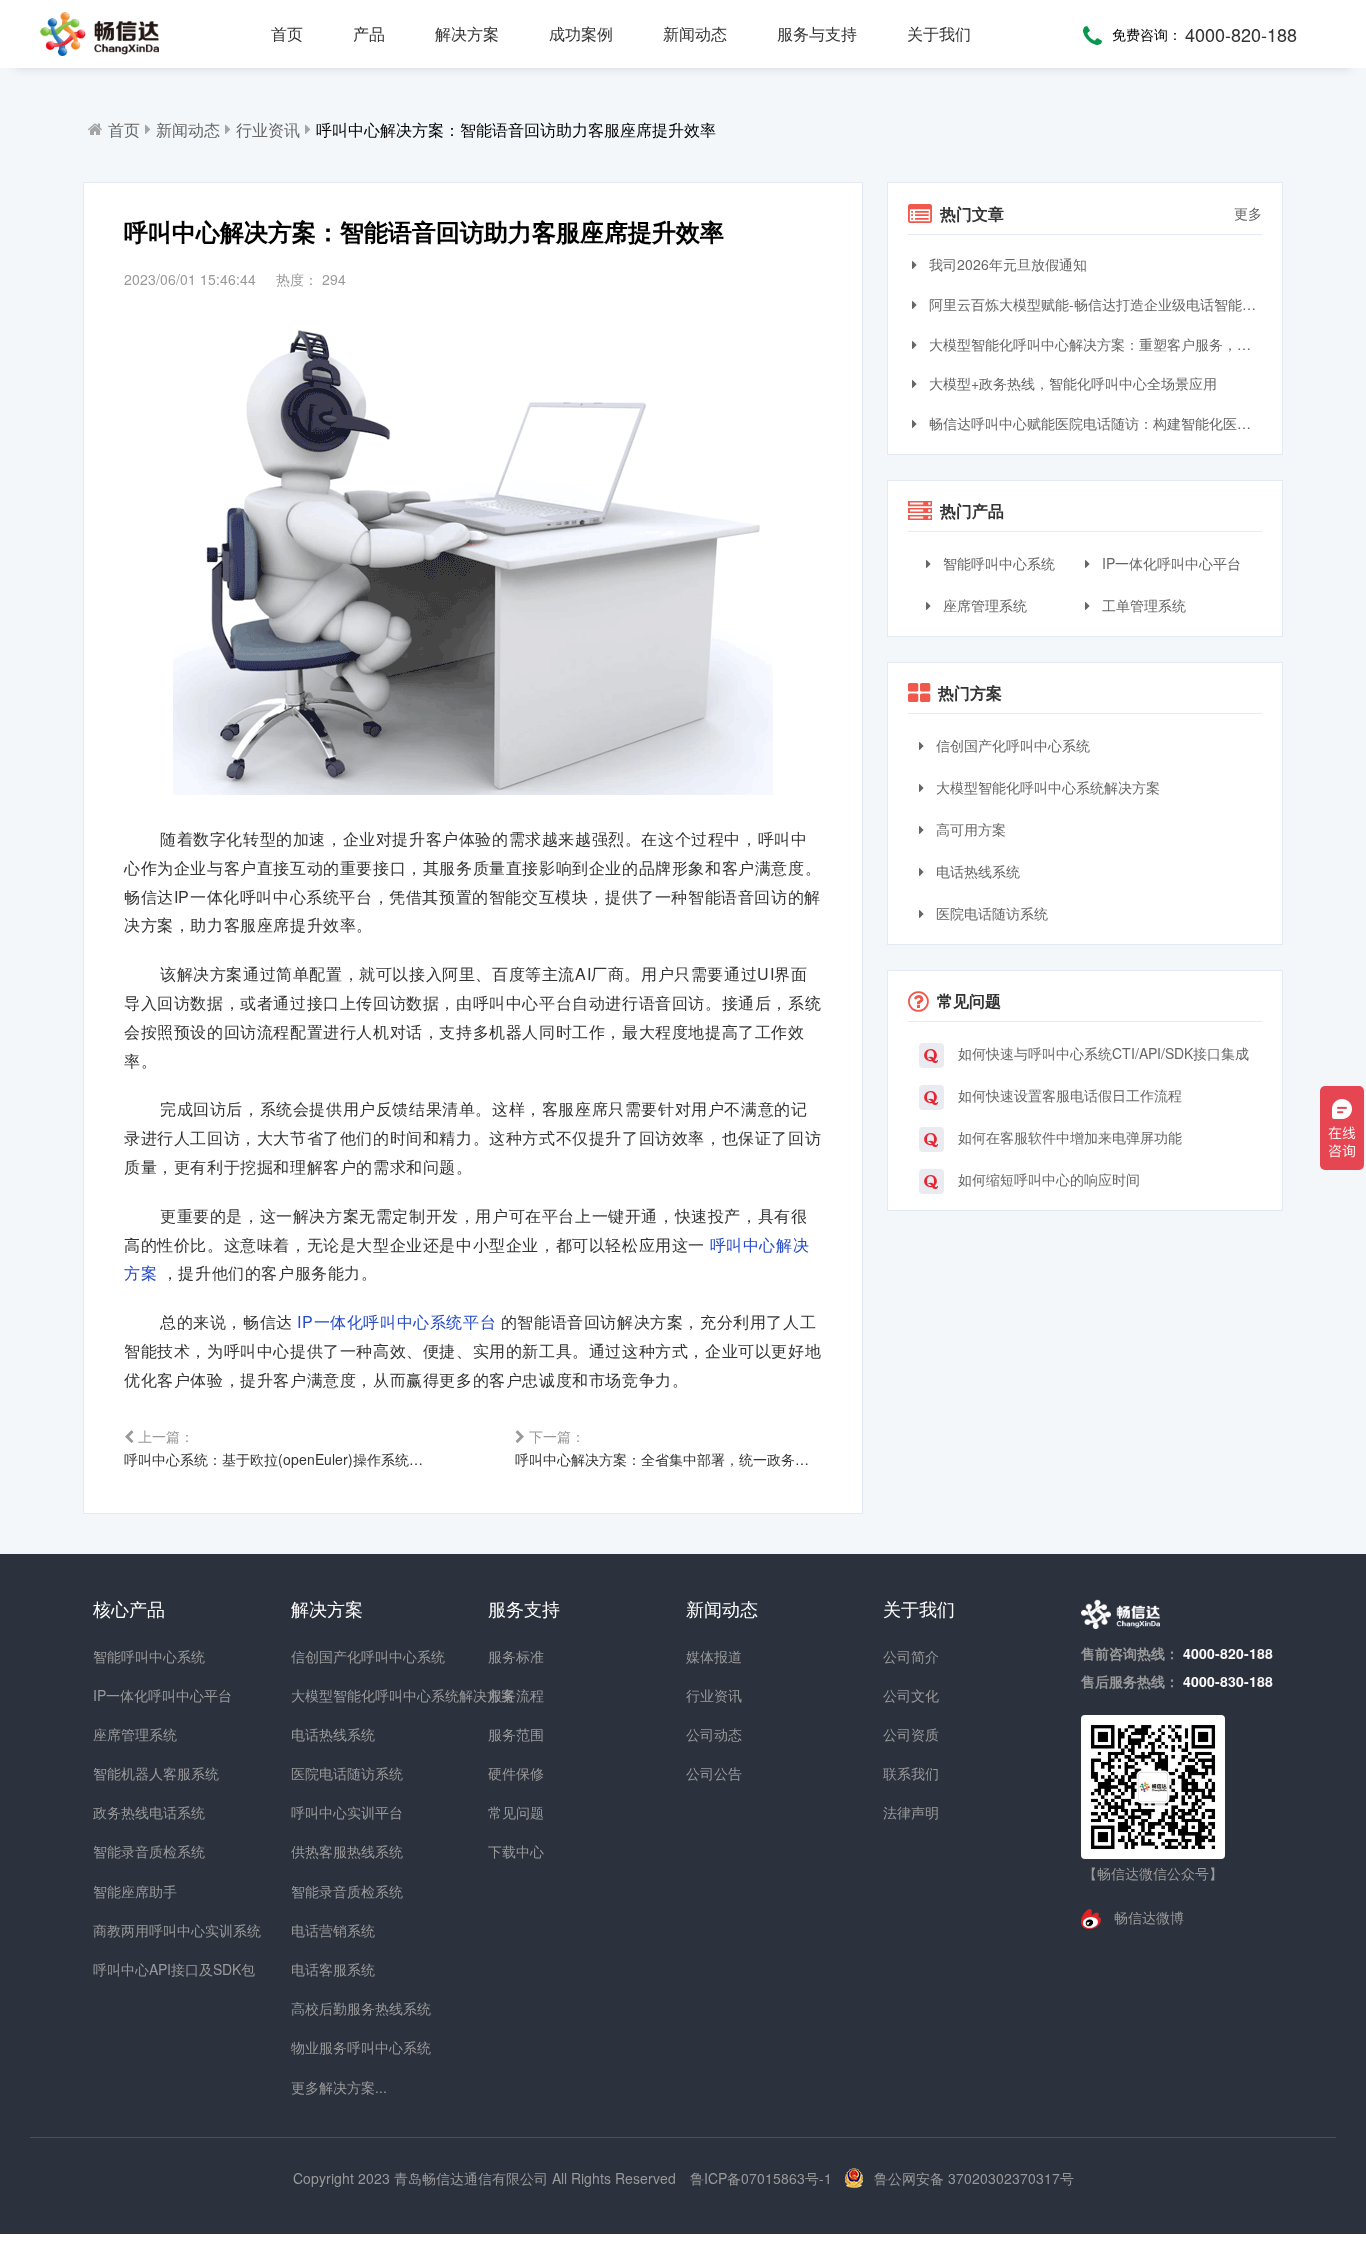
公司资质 (911, 1734)
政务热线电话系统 (129, 1812)
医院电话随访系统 (990, 913)
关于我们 (939, 33)
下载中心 (516, 1851)
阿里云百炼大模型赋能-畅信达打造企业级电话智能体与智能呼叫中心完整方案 (1093, 304)
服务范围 (516, 1734)
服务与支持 (817, 33)
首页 (287, 33)
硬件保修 (516, 1773)
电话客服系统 (327, 1969)
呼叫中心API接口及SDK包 (129, 1969)
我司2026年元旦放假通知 (1006, 264)
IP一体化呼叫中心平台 (1169, 563)
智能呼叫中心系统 (997, 563)
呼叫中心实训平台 (327, 1812)
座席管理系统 (983, 605)
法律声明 (911, 1812)
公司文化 (911, 1695)
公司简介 (911, 1656)
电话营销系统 (327, 1930)
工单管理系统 (1142, 605)
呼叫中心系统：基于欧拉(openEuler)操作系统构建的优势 (277, 1448)
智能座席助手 (129, 1891)
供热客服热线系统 (327, 1851)
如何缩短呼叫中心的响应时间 (1047, 1179)
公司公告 (714, 1773)
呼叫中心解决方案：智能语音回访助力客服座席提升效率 (516, 129)
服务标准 (516, 1656)
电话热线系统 (976, 871)
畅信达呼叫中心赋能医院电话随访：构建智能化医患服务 (1093, 423)
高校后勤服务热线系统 (327, 2008)
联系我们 (911, 1773)
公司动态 (714, 1734)
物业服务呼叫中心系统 (327, 2047)
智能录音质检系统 (129, 1851)
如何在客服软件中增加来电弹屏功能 (1068, 1137)
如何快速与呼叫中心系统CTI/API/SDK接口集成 (1101, 1053)
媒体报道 (714, 1656)
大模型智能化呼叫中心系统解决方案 (1046, 787)
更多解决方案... (327, 2087)
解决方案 (467, 33)
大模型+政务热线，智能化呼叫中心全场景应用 (1071, 383)
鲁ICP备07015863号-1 (763, 2178)
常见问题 (516, 1812)
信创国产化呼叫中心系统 (1011, 745)
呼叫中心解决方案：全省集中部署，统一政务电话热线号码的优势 (668, 1448)
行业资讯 (268, 129)
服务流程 (516, 1695)
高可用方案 (969, 829)
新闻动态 (695, 33)
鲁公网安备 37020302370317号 (974, 2178)
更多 (1248, 213)
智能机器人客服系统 (129, 1773)
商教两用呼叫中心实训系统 (129, 1930)
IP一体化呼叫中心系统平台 (398, 1321)
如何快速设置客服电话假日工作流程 (1068, 1095)
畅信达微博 (1147, 1917)
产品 (369, 33)
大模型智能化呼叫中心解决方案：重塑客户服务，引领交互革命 (1093, 344)
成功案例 (581, 33)
